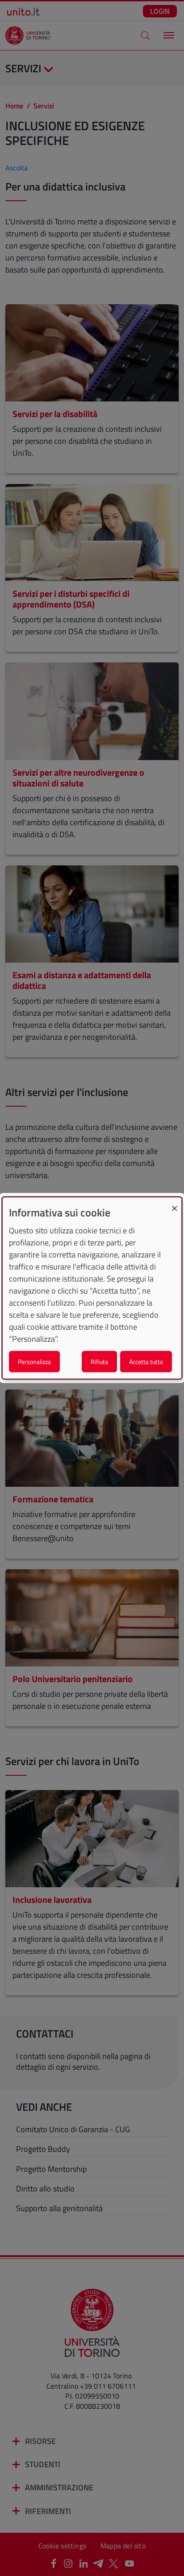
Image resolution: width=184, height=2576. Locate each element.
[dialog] (92, 1288)
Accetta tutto (146, 1362)
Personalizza (34, 1362)
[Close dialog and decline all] (175, 1203)
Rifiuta (99, 1362)
